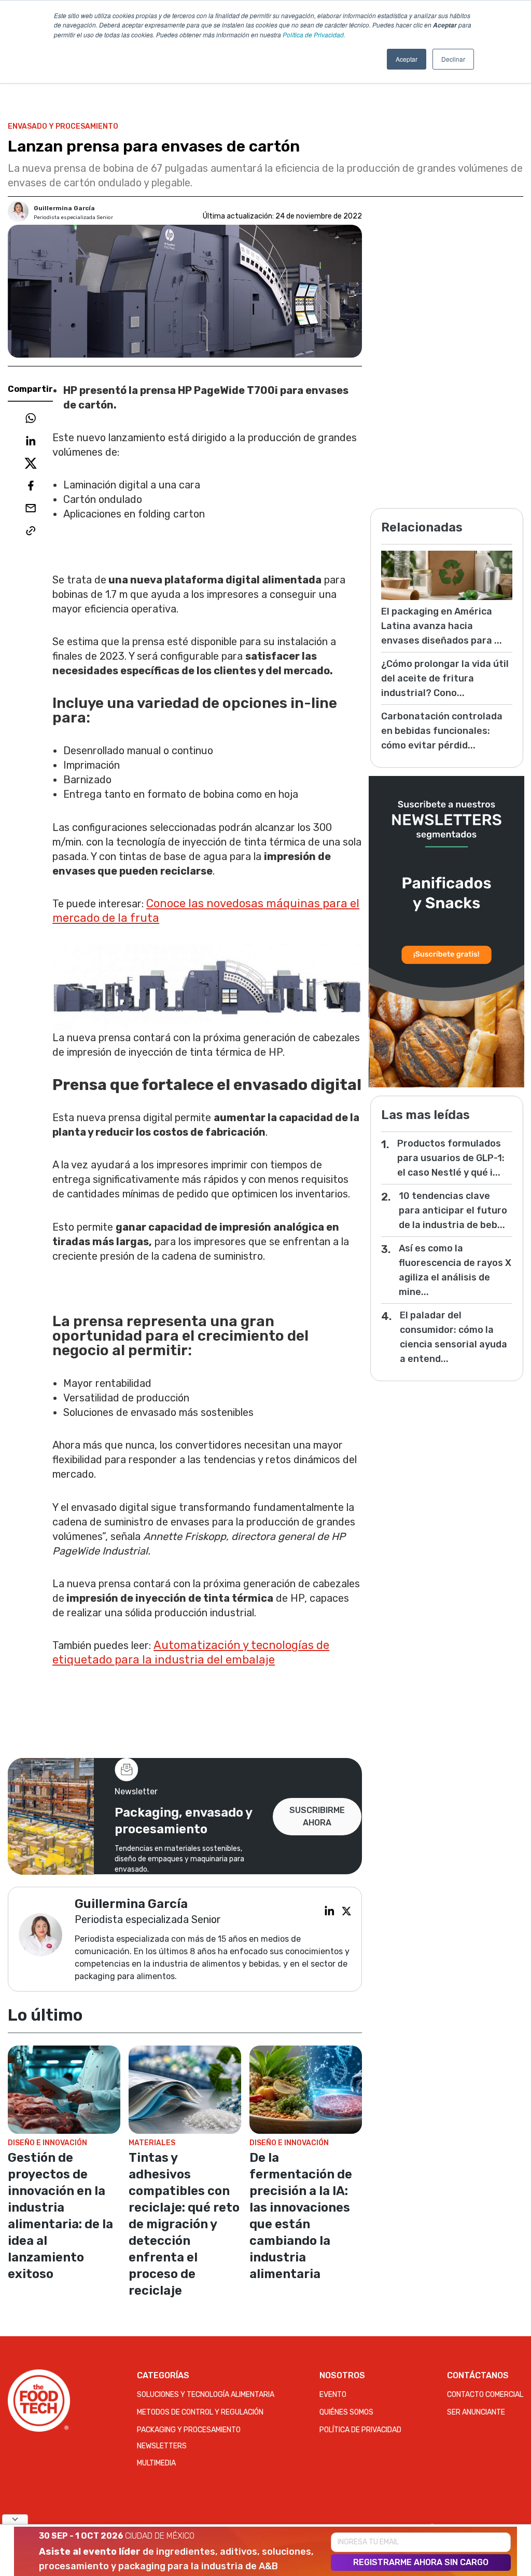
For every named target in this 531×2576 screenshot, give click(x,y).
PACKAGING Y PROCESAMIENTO (189, 2430)
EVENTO (333, 2395)
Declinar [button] (453, 59)
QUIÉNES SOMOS (346, 2412)
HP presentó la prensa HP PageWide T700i (171, 390)
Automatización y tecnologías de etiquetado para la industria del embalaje (191, 1652)
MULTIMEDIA (156, 2463)
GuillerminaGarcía (64, 208)
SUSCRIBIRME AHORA (317, 1816)
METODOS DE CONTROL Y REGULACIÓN (200, 2412)
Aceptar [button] (407, 59)
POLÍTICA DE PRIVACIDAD (360, 2430)
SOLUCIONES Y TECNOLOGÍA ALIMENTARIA (206, 2395)
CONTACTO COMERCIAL (485, 2395)
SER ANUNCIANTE (476, 2412)
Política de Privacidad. (314, 35)
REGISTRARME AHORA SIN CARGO (421, 2562)
